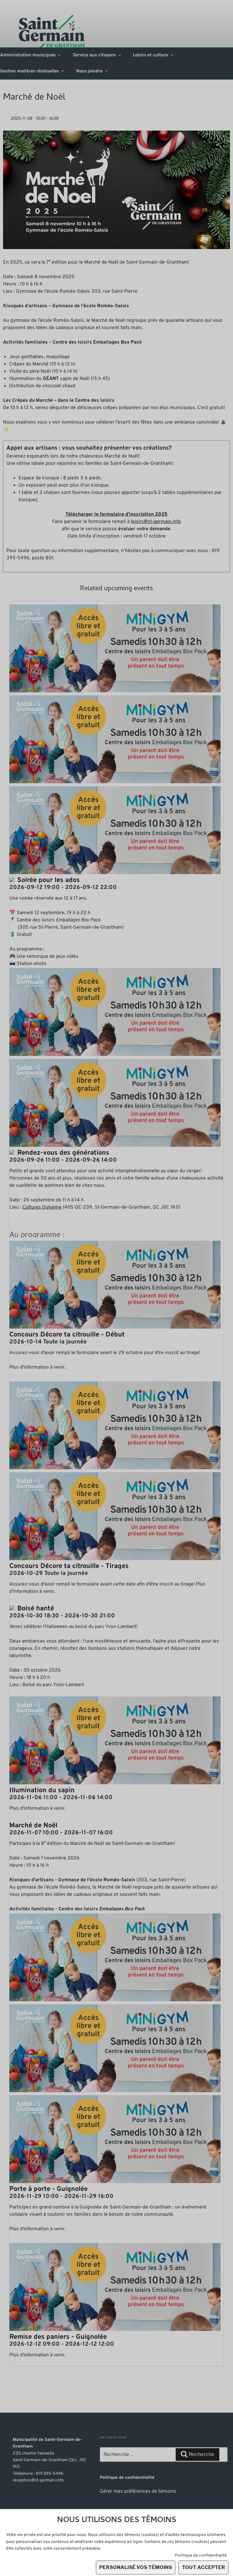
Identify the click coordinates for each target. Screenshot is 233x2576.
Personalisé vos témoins (136, 2567)
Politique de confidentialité (201, 2556)
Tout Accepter (203, 2567)
